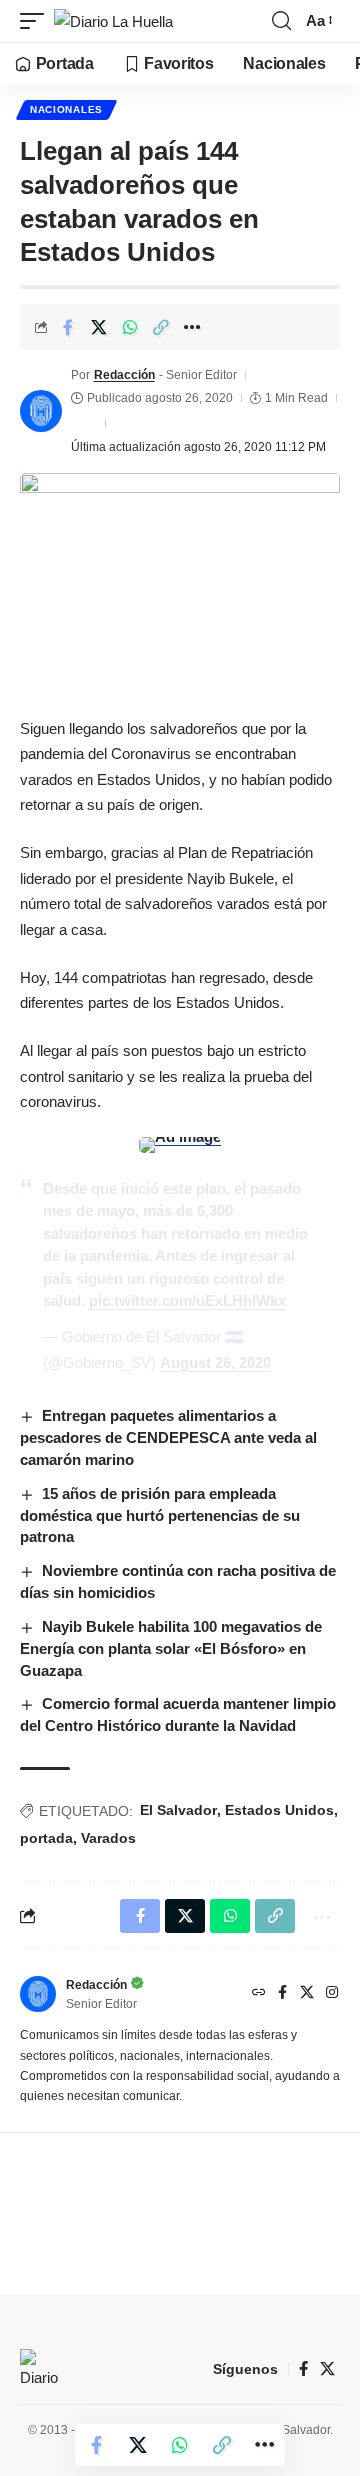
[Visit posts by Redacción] (41, 411)
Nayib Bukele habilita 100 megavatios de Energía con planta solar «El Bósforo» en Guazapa (171, 1648)
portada (46, 1838)
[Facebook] (282, 1994)
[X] (307, 1994)
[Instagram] (332, 1994)
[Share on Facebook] (68, 327)
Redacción (124, 375)
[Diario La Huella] (113, 21)
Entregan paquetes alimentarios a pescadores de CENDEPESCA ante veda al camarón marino (168, 1437)
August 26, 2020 (215, 1362)
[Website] (259, 1994)
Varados (108, 1838)
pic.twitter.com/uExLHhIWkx (187, 1300)
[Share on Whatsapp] (130, 327)
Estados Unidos (279, 1810)
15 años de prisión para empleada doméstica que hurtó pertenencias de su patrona (160, 1515)
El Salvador (178, 1810)
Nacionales (66, 109)
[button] (37, 21)
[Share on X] (99, 327)
